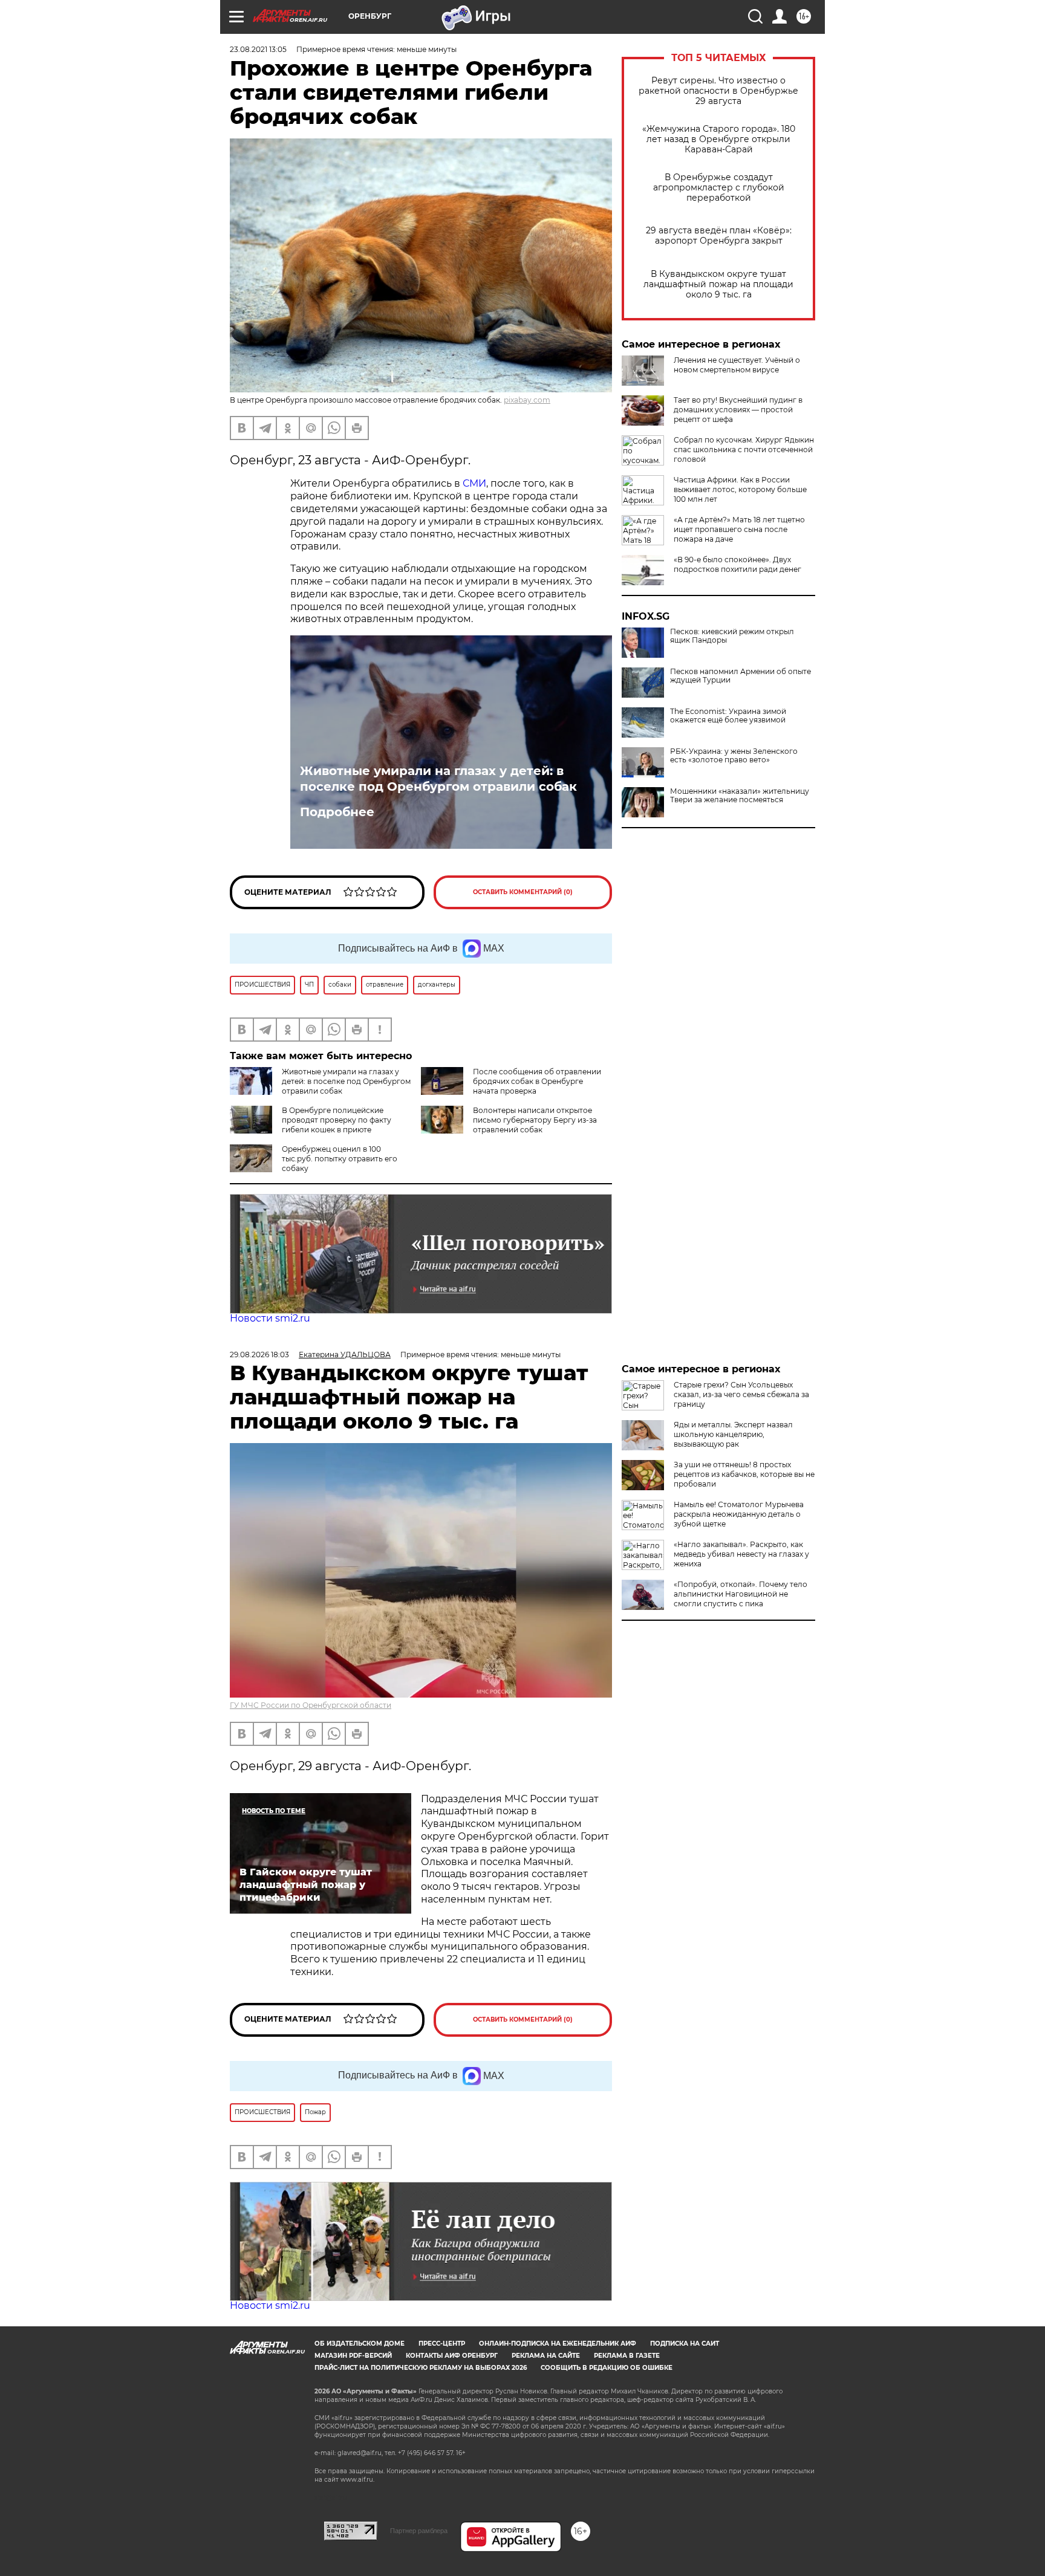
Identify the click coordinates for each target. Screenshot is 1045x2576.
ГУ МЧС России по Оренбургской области (311, 1705)
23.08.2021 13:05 (258, 49)
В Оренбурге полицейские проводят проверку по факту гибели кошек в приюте (337, 1120)
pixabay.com (527, 400)
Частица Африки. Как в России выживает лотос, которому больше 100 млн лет (740, 489)
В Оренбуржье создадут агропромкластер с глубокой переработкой (719, 188)
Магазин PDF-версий (353, 2356)
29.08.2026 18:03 (259, 1355)
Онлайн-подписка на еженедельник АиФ (558, 2344)
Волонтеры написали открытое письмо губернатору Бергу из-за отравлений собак (535, 1120)
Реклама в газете (627, 2356)
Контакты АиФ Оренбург (452, 2356)
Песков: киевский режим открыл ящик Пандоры (732, 636)
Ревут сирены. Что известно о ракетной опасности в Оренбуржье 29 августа (718, 91)
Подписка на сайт (685, 2344)
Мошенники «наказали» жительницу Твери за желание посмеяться (740, 796)
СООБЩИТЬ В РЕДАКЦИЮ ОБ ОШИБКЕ (607, 2368)
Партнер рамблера (419, 2531)
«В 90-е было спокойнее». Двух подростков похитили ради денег (737, 564)
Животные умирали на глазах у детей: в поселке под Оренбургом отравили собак (438, 779)
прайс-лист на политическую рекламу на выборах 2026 (421, 2368)
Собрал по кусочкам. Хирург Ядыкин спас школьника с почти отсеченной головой (744, 449)
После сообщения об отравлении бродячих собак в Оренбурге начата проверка (537, 1081)
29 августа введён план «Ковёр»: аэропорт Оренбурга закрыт (719, 236)
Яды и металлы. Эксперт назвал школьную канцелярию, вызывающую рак (733, 1434)
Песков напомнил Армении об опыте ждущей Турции (741, 676)
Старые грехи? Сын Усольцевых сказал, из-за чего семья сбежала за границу (741, 1394)
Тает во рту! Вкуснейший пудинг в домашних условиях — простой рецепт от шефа (738, 410)
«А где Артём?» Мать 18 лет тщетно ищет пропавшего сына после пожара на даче (739, 529)
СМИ (474, 483)
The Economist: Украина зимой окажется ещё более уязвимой (728, 716)
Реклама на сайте (546, 2356)
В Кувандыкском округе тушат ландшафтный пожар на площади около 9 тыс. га (718, 284)
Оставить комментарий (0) (523, 892)
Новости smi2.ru (270, 1318)
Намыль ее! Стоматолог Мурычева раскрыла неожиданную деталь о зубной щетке (739, 1514)
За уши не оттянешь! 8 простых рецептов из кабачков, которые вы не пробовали (744, 1474)
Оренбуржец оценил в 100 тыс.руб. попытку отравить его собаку (340, 1159)
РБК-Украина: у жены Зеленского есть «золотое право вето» (734, 756)
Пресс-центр (442, 2344)
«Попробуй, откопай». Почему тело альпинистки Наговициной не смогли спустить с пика (741, 1594)
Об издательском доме (360, 2344)
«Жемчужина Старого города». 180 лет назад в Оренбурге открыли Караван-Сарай (719, 139)
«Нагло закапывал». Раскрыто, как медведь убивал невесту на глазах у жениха (741, 1554)
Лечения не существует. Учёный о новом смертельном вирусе (737, 365)
